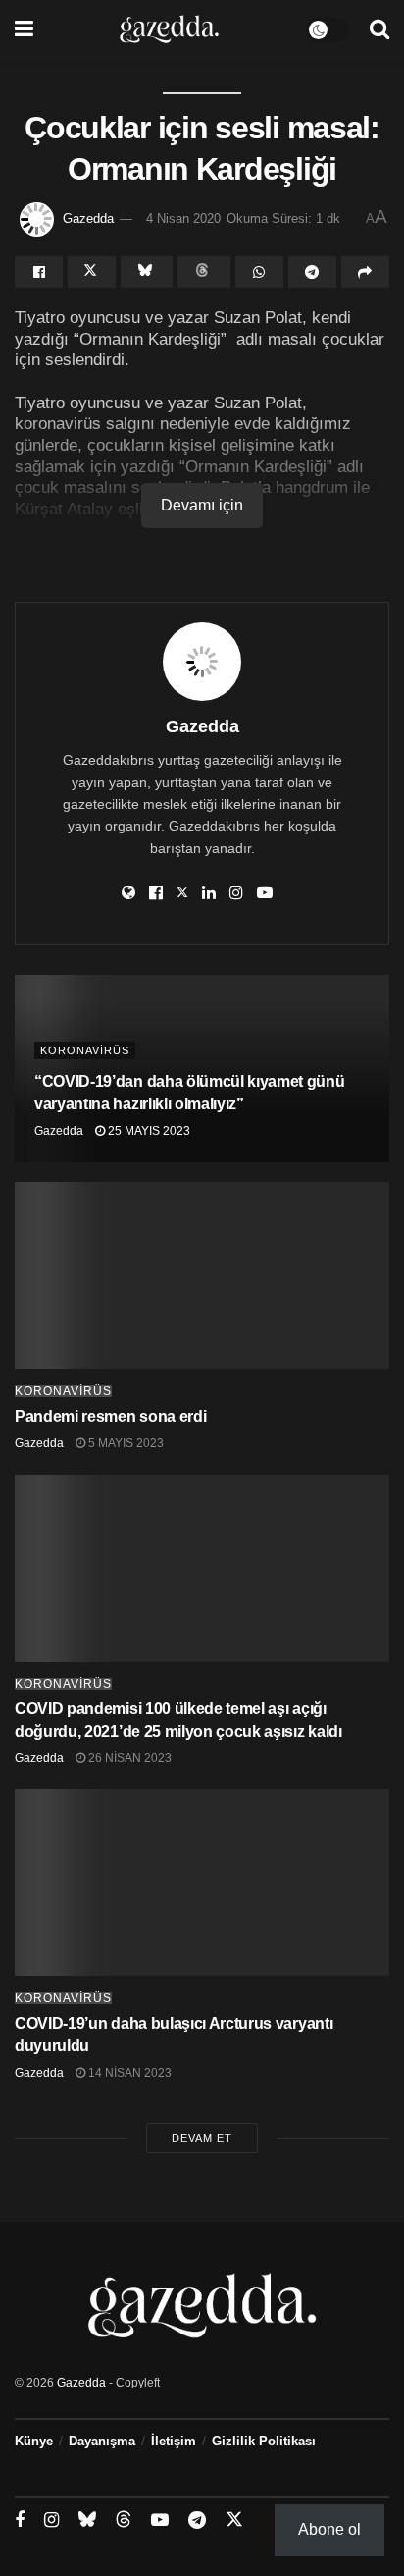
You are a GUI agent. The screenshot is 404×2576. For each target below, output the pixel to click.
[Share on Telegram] (312, 272)
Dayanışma (102, 2441)
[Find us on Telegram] (197, 2521)
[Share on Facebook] (39, 272)
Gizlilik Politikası (264, 2441)
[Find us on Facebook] (20, 2521)
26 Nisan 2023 (128, 1758)
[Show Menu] (24, 29)
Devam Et (202, 2138)
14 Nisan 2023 (128, 2073)
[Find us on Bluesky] (87, 2520)
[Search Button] (379, 29)
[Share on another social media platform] (365, 272)
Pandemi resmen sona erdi (110, 1416)
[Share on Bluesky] (147, 272)
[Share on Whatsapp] (259, 272)
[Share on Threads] (203, 272)
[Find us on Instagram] (51, 2521)
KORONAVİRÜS (85, 1050)
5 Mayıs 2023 (125, 1443)
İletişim (174, 2441)
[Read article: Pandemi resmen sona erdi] (202, 1276)
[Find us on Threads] (124, 2520)
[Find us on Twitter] (234, 2520)
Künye (34, 2441)
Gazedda (88, 218)
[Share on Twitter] (92, 272)
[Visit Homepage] (169, 29)
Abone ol (329, 2529)
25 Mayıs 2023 (148, 1131)
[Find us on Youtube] (160, 2521)
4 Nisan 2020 (183, 218)
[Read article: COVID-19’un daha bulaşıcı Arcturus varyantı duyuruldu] (202, 1882)
